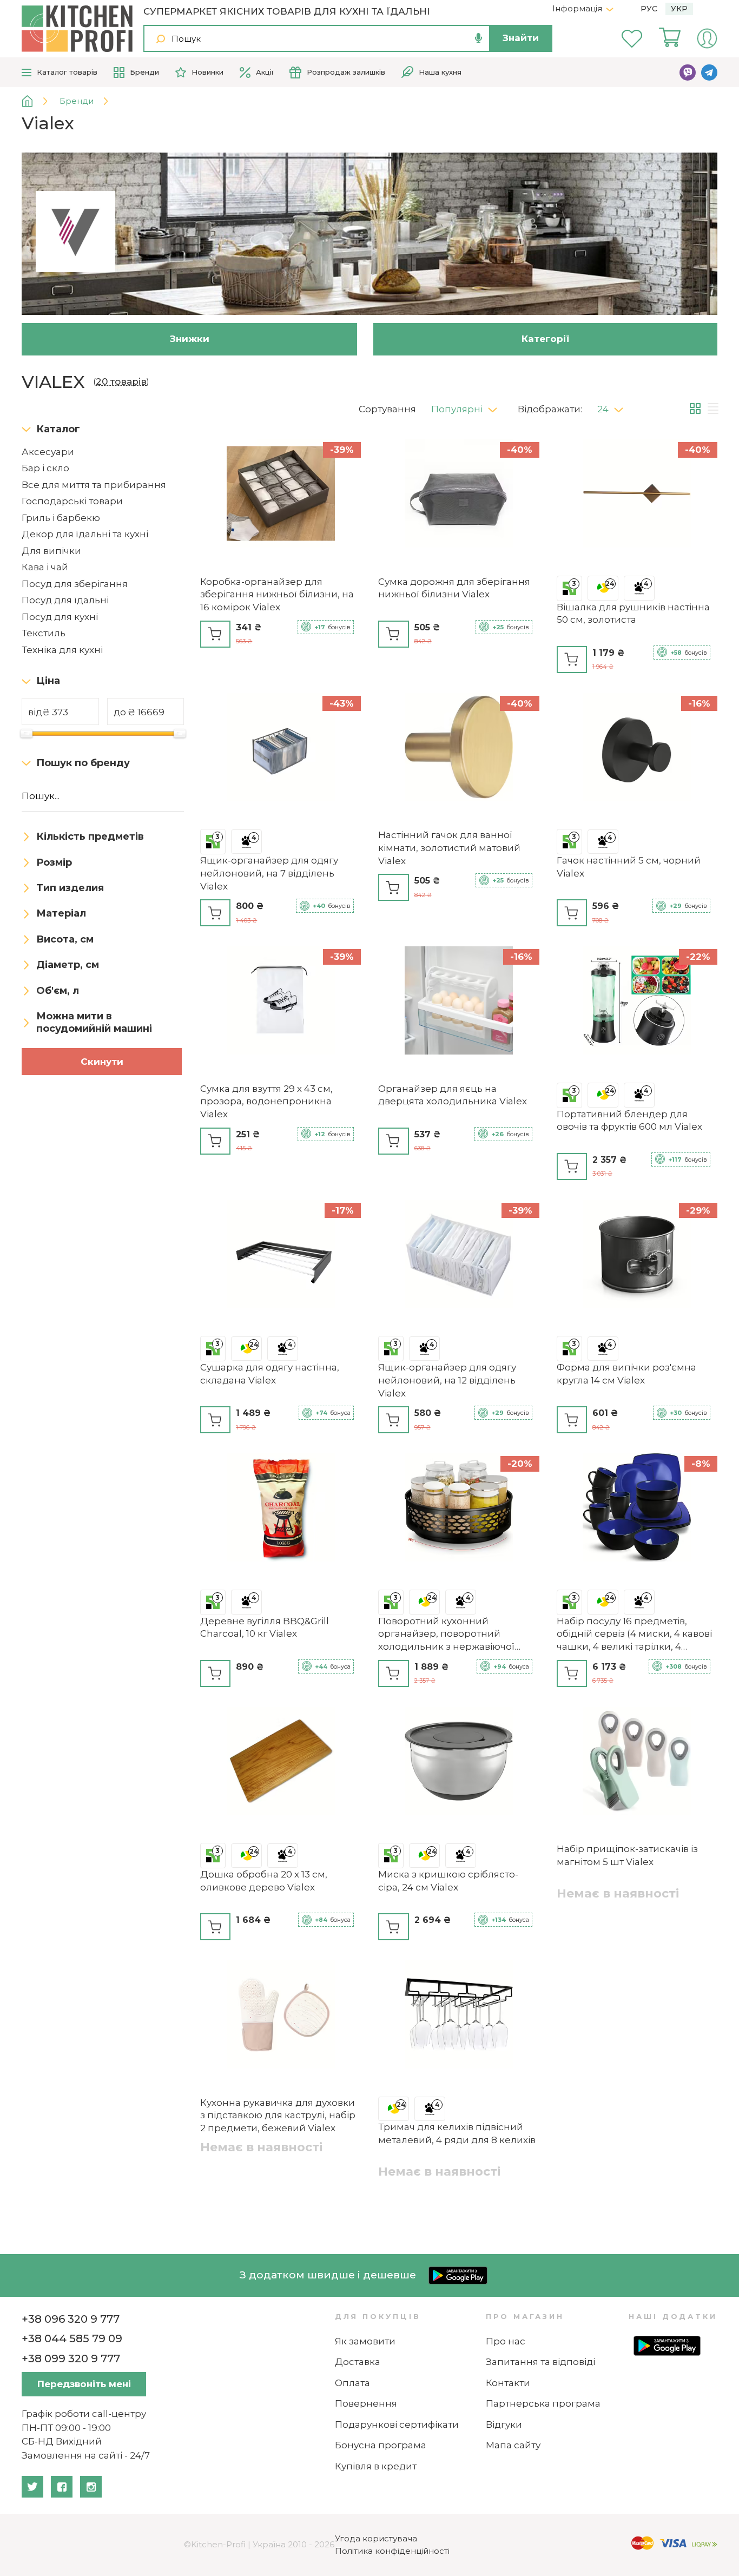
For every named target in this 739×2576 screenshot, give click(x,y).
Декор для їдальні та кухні (85, 534)
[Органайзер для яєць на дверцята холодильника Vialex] (458, 1002)
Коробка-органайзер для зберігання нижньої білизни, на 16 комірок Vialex (277, 595)
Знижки (190, 339)
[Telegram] (709, 73)
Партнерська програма (543, 2403)
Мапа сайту (513, 2445)
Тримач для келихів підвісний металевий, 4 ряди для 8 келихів (457, 2133)
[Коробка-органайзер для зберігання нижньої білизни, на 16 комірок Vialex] (281, 495)
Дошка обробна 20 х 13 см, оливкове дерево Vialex (264, 1881)
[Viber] (688, 73)
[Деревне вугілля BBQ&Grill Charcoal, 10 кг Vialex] (281, 1509)
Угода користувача (376, 2538)
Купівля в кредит (376, 2466)
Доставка (358, 2362)
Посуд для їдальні (65, 600)
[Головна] (35, 101)
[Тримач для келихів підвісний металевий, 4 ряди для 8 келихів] (458, 2016)
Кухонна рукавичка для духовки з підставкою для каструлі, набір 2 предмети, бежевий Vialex (278, 2116)
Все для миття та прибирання (94, 485)
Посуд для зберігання (75, 584)
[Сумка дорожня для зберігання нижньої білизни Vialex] (458, 495)
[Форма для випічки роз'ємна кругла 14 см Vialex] (637, 1256)
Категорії (546, 339)
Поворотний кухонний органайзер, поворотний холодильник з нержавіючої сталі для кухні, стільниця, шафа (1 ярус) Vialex (455, 1635)
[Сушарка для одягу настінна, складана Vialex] (281, 1256)
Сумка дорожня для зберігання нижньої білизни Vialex (454, 588)
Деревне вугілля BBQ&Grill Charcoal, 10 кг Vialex (265, 1628)
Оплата (352, 2383)
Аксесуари (48, 452)
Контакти (508, 2383)
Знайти (521, 38)
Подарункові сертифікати (397, 2425)
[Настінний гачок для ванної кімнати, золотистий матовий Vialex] (458, 749)
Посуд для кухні (60, 617)
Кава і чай (45, 567)
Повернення (366, 2403)
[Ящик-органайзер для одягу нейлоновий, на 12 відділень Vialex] (458, 1256)
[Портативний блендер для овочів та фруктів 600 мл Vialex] (637, 1002)
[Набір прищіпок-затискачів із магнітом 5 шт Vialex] (637, 1763)
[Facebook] (62, 2487)
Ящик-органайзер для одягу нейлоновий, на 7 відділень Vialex (269, 873)
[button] (468, 406)
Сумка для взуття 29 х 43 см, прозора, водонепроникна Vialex (266, 1102)
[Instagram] (91, 2487)
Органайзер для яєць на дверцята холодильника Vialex (453, 1095)
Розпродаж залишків (346, 72)
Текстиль (44, 633)
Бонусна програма (381, 2445)
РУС (649, 9)
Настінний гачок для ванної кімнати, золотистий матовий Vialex (449, 848)
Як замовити (365, 2341)
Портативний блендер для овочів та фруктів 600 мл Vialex (629, 1121)
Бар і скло (45, 468)
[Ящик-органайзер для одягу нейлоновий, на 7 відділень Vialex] (281, 749)
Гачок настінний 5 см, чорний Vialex (629, 867)
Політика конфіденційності (392, 2551)
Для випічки (51, 551)
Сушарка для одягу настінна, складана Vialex (270, 1374)
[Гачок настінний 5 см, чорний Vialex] (637, 749)
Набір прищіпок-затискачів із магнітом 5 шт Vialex (627, 1855)
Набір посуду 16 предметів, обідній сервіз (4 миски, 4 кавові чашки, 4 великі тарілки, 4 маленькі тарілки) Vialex (634, 1635)
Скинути (102, 1062)
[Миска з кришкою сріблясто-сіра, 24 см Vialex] (458, 1763)
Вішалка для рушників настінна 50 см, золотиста (633, 614)
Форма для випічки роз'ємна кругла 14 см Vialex (626, 1374)
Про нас (506, 2341)
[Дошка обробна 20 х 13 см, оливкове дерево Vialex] (281, 1763)
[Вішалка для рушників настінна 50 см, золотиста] (637, 495)
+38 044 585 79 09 (72, 2338)
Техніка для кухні (62, 650)
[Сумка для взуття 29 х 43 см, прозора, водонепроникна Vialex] (281, 1002)
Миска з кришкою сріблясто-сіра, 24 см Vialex (448, 1881)
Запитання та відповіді (540, 2362)
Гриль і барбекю (61, 518)
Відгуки (504, 2425)
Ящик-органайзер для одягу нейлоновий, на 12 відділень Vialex (447, 1380)
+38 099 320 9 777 (71, 2358)
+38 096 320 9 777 (71, 2319)
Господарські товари (72, 501)
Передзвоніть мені (84, 2384)
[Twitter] (32, 2487)
